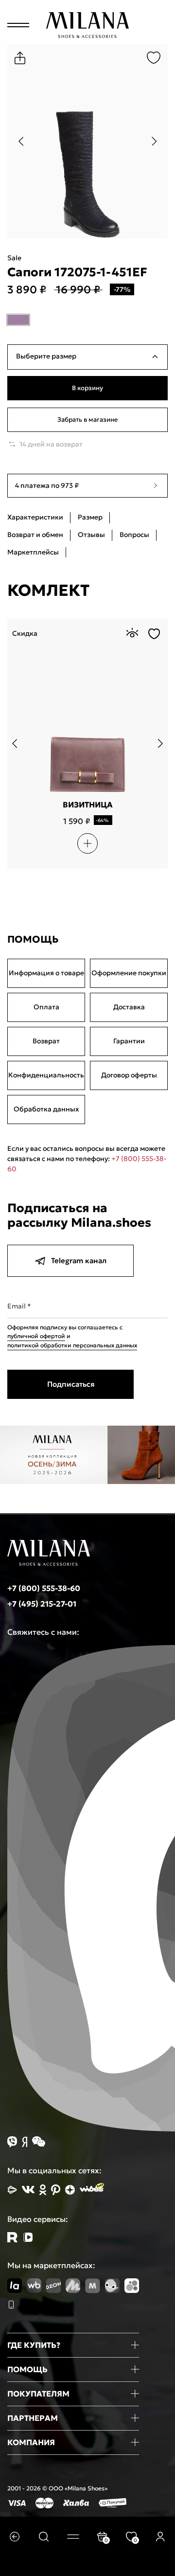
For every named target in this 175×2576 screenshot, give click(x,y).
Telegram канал (79, 1261)
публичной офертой (36, 1336)
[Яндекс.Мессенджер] (25, 2142)
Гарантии (129, 1041)
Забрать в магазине (87, 420)
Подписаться (71, 1384)
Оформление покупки (129, 973)
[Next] (154, 141)
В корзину (87, 388)
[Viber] (12, 2142)
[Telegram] (28, 2237)
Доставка (129, 1007)
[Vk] (28, 2190)
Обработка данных (46, 1109)
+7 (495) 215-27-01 (42, 1604)
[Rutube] (12, 2237)
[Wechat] (39, 2142)
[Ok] (43, 2190)
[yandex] (12, 2190)
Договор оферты (129, 1075)
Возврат (46, 1041)
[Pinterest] (56, 2190)
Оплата (46, 1007)
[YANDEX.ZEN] (70, 2190)
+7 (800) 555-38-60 (44, 1588)
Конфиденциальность (46, 1075)
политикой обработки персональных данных (72, 1345)
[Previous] (21, 141)
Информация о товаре (46, 973)
